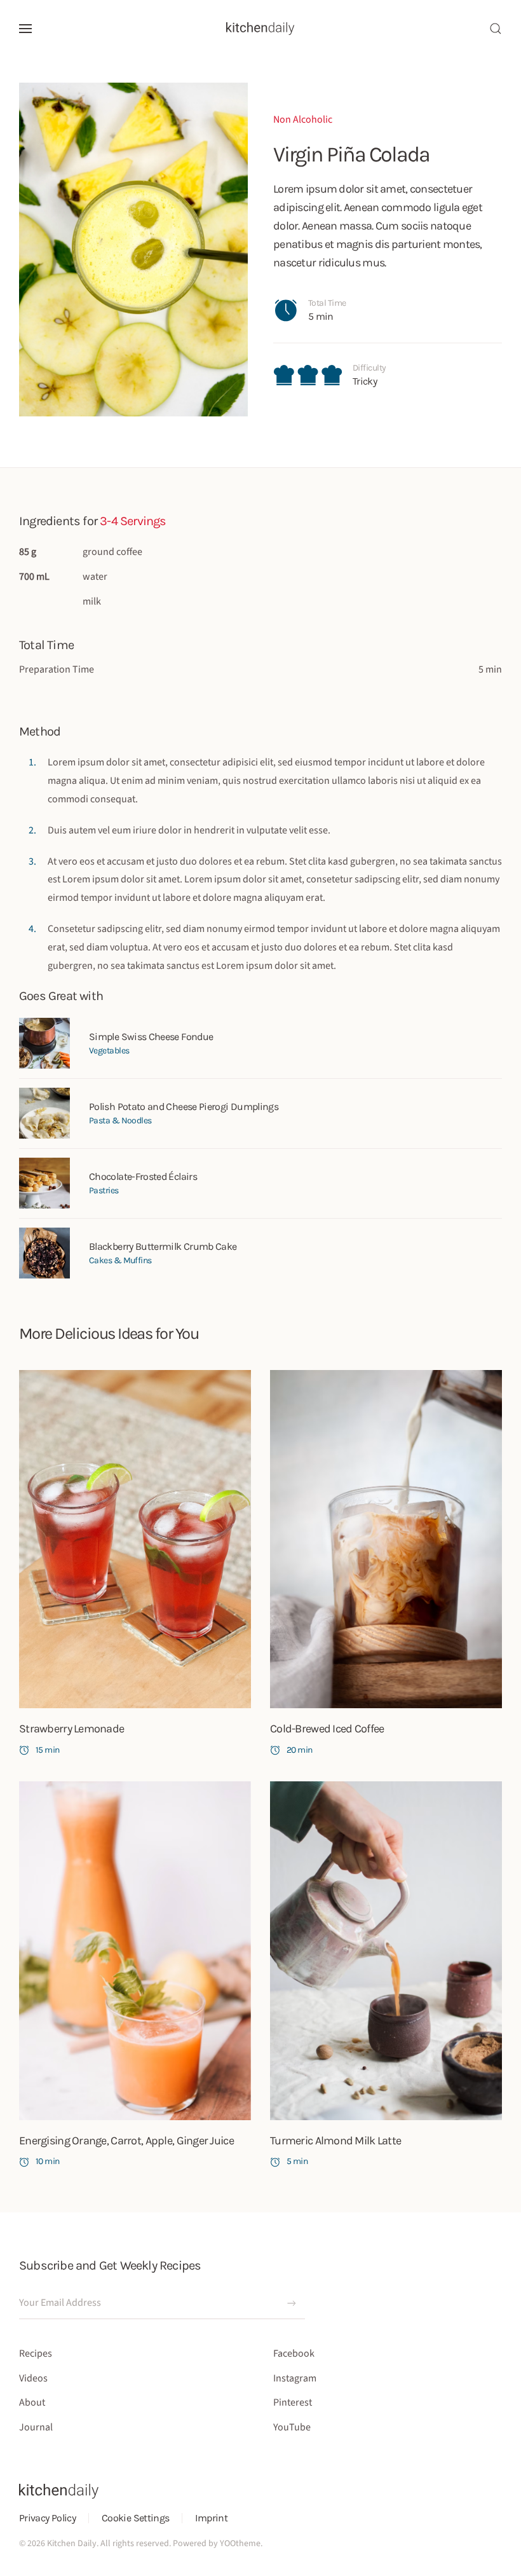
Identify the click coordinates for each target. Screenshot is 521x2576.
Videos (33, 2378)
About (32, 2402)
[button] (25, 29)
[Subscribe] (292, 2303)
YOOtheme (240, 2544)
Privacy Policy (47, 2518)
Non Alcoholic (303, 120)
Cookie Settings (135, 2518)
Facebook (294, 2353)
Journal (36, 2427)
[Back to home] (260, 29)
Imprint (211, 2518)
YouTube (292, 2427)
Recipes (36, 2353)
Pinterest (293, 2402)
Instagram (295, 2378)
